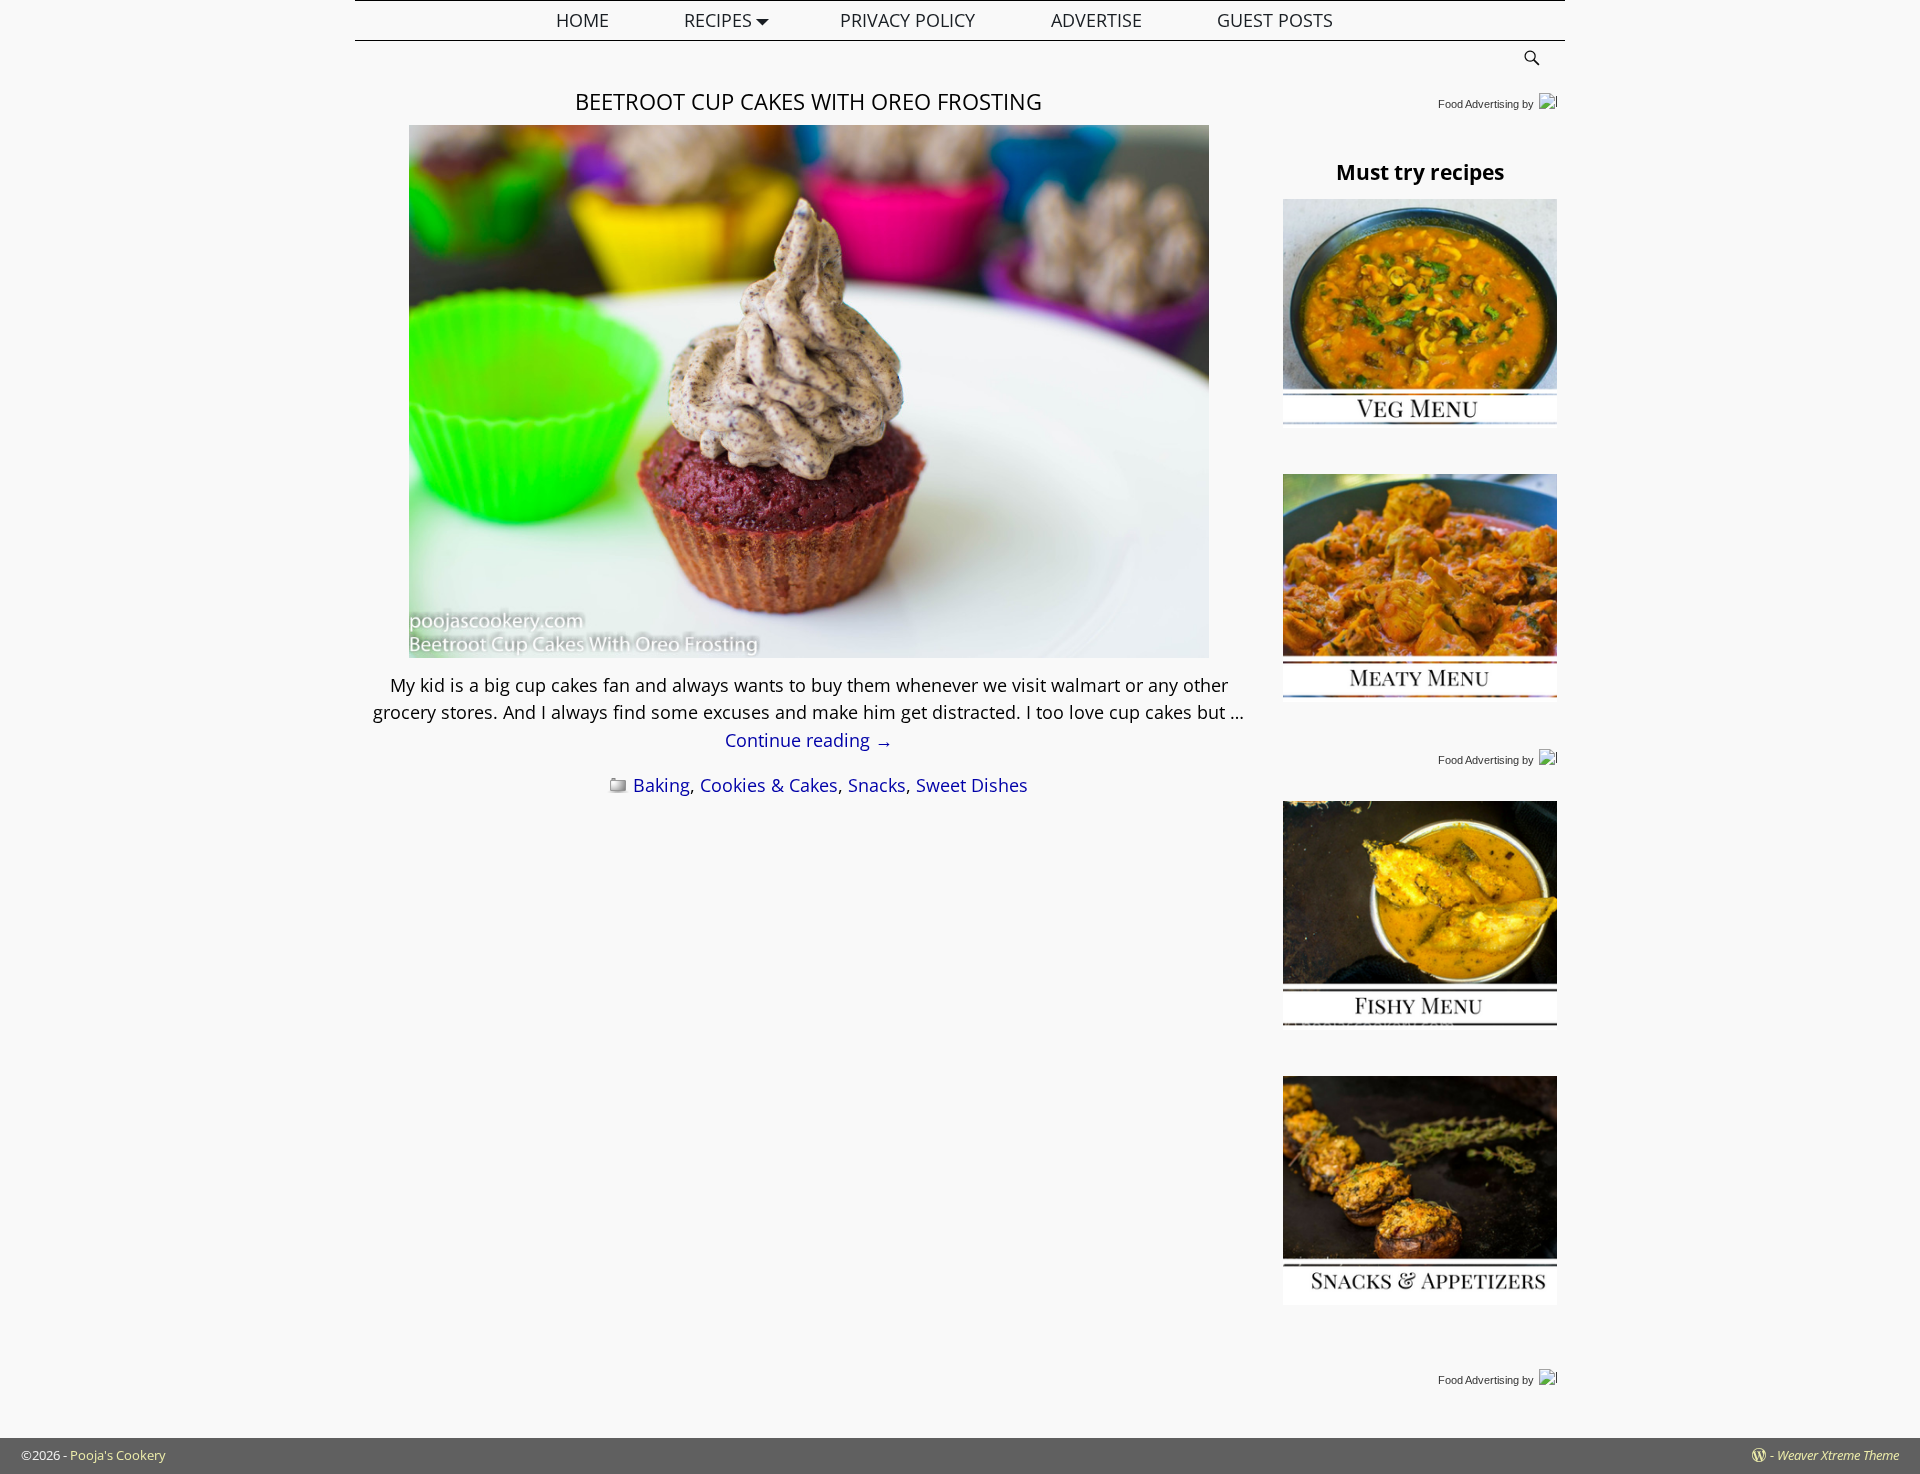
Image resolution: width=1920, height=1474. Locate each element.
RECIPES (718, 20)
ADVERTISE (1096, 20)
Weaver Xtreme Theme (1838, 1455)
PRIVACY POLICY (907, 20)
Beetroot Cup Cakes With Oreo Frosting (808, 101)
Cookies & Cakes (769, 785)
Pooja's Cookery (118, 1455)
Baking (661, 785)
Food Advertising (1478, 104)
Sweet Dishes (972, 785)
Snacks (877, 785)
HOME (582, 20)
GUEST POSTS (1275, 20)
